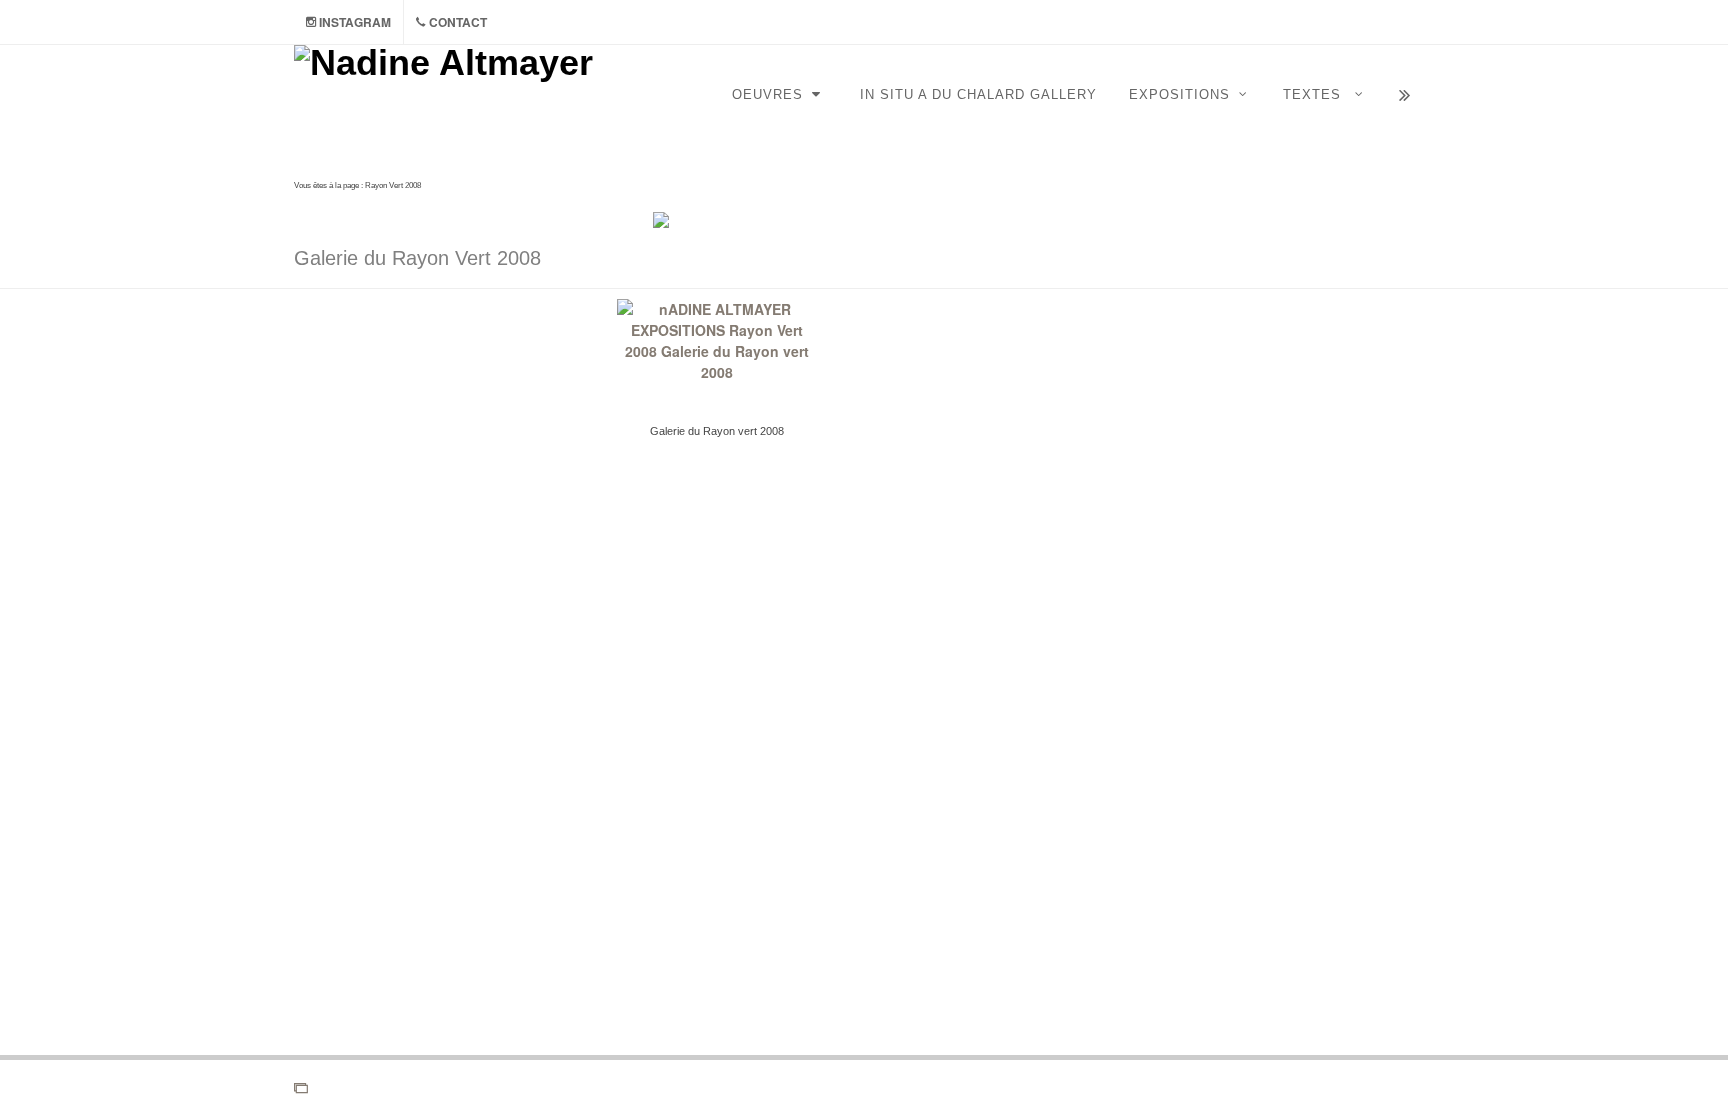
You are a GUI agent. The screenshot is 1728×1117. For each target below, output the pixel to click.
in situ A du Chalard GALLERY (978, 94)
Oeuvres (770, 94)
